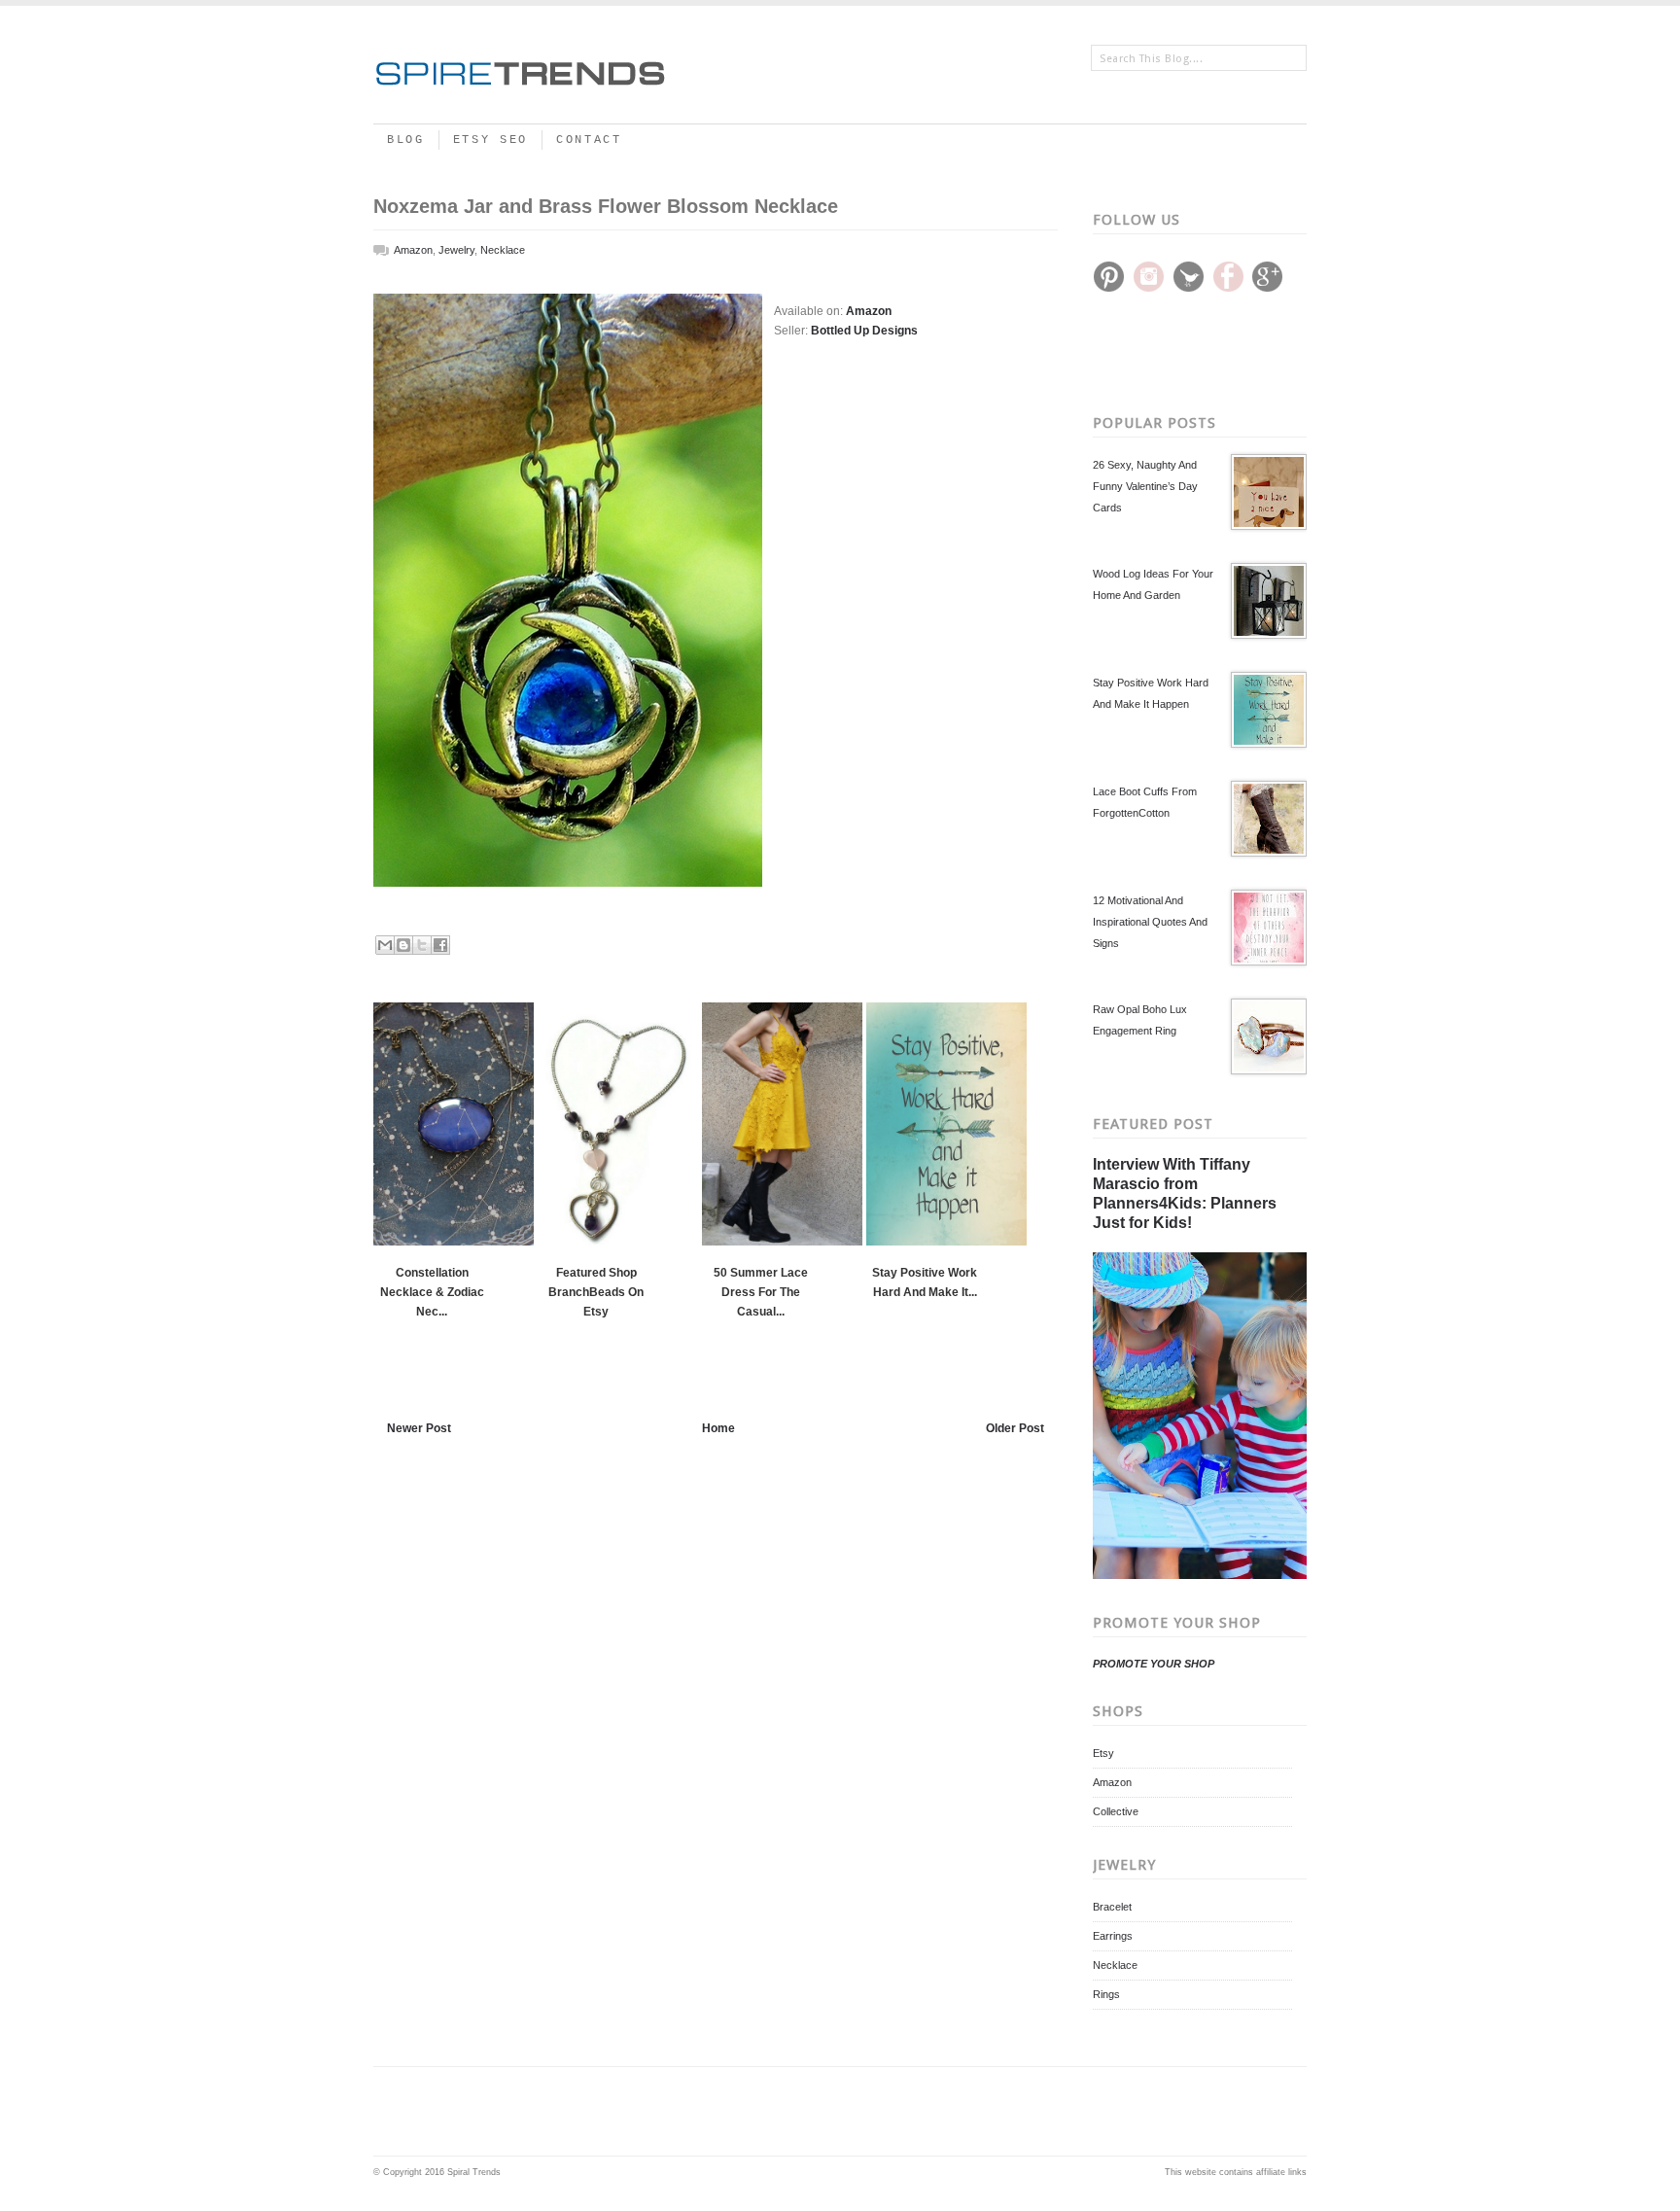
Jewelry (456, 250)
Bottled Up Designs (864, 331)
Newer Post (419, 1428)
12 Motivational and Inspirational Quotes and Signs (1150, 922)
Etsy (1103, 1753)
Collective (1116, 1811)
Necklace (1115, 1965)
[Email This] (385, 945)
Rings (1106, 1994)
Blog (406, 140)
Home (718, 1428)
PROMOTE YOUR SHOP (1154, 1664)
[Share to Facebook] (440, 945)
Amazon (1112, 1782)
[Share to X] (422, 945)
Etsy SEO (490, 140)
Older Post (1015, 1428)
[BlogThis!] (403, 945)
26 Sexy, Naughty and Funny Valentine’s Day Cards (1145, 486)
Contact (589, 140)
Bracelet (1112, 1907)
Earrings (1113, 1936)
